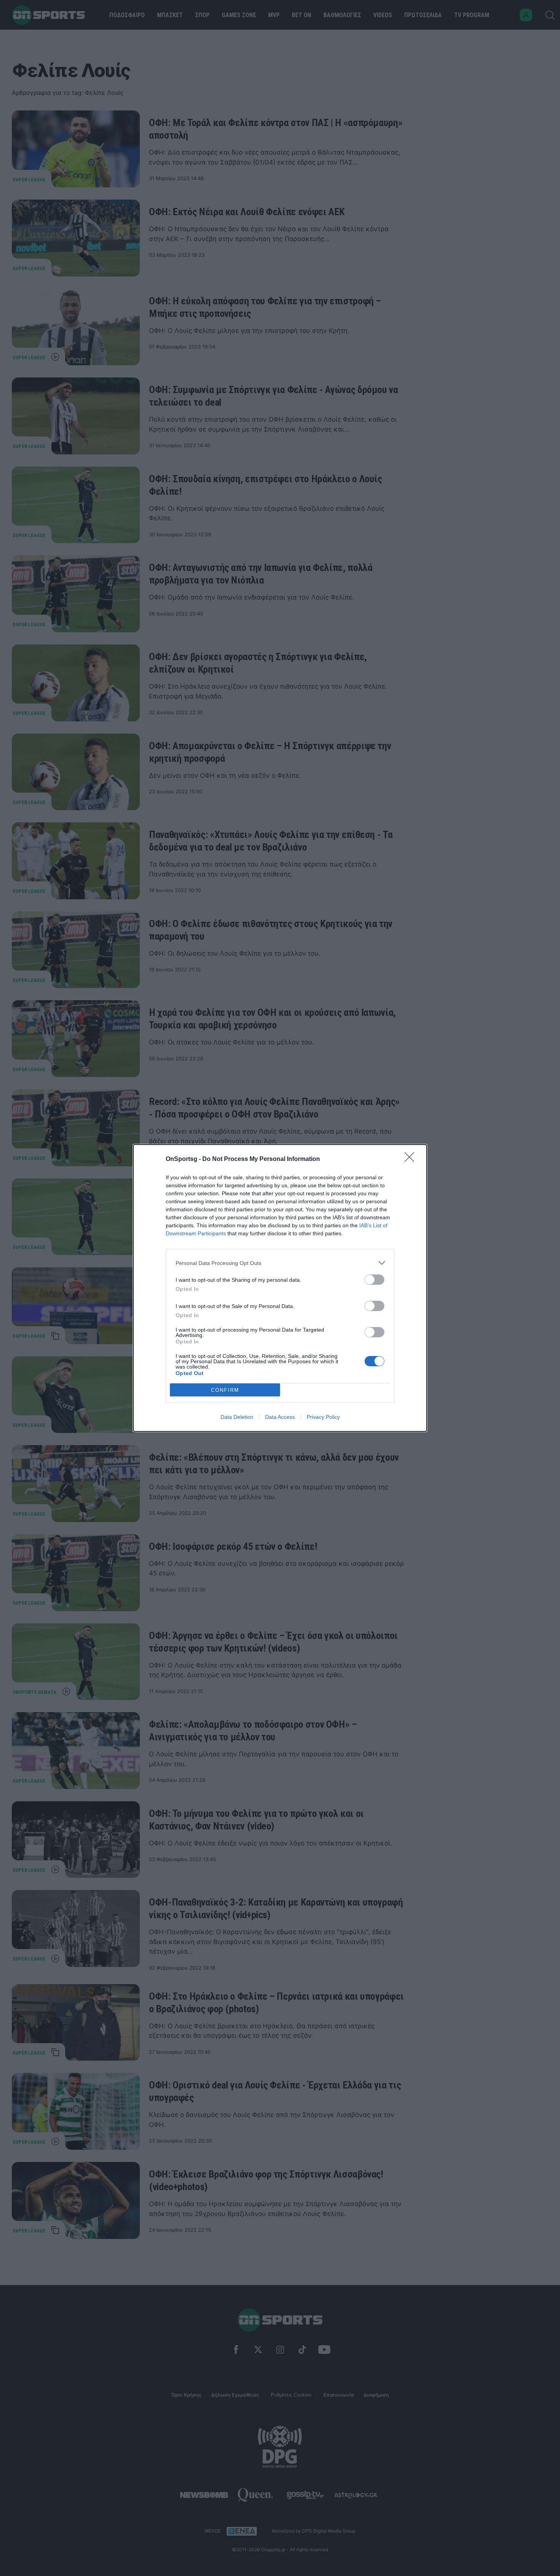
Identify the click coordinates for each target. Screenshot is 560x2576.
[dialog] (280, 1288)
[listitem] (280, 1263)
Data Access (280, 1417)
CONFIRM (225, 1390)
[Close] (412, 1159)
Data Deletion (237, 1417)
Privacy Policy (323, 1417)
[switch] (374, 1280)
